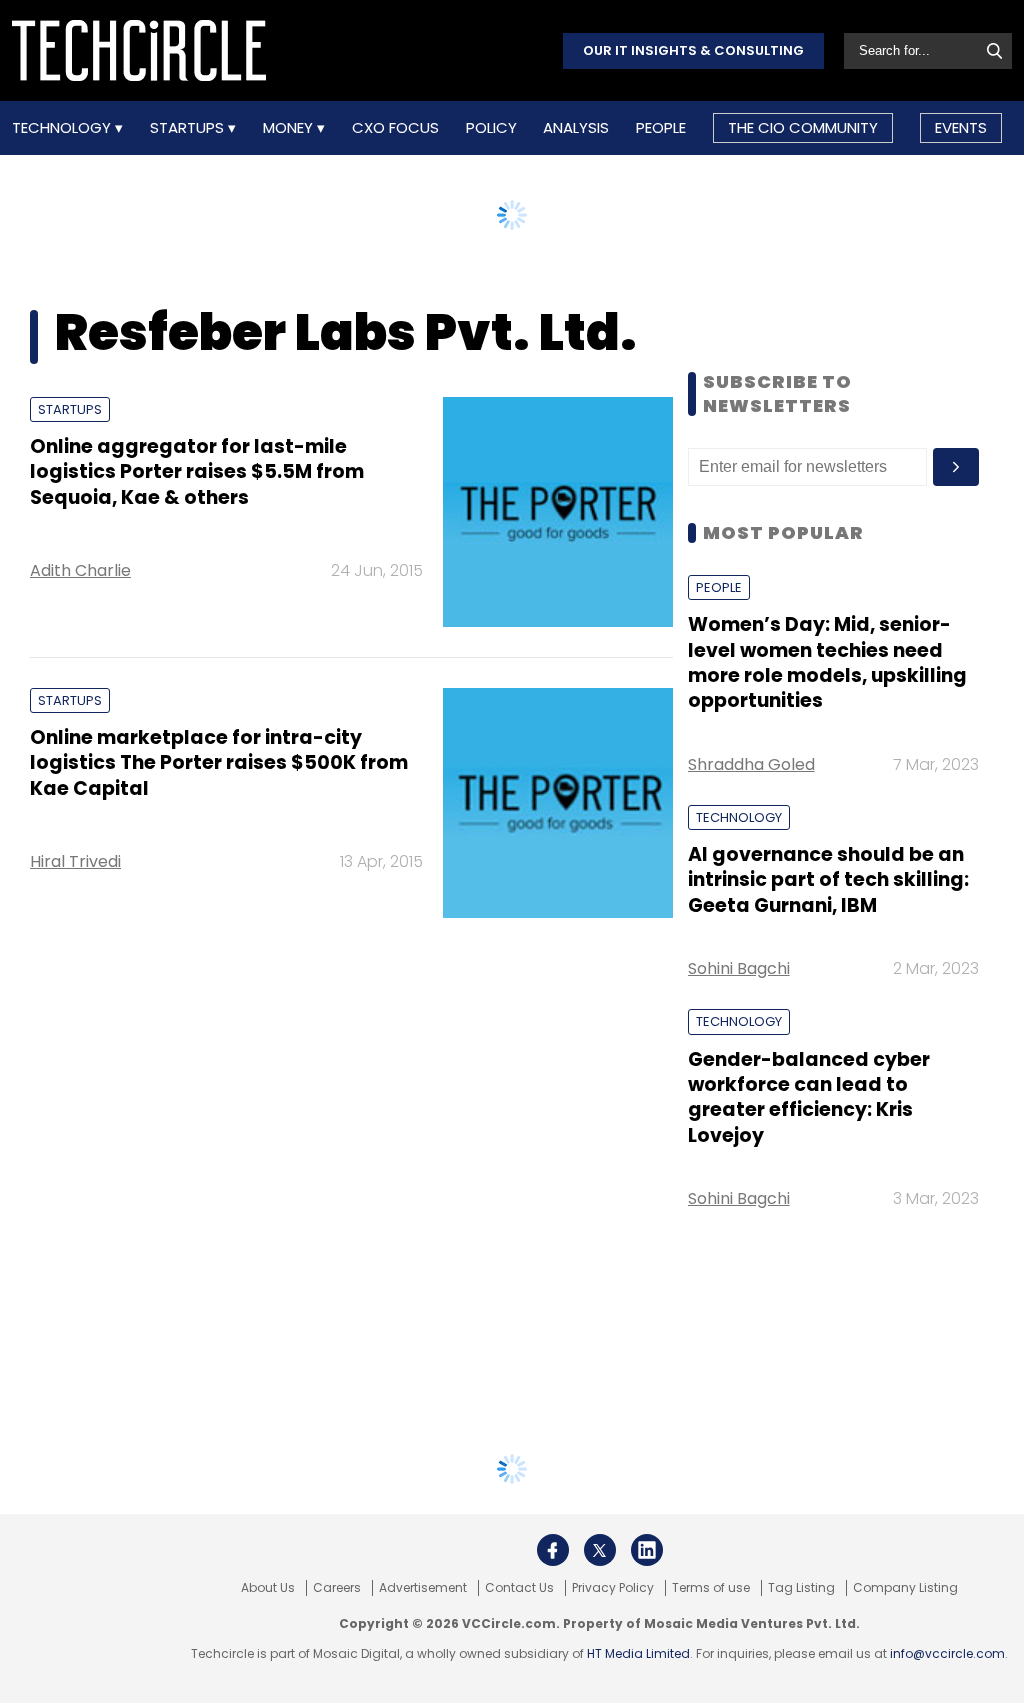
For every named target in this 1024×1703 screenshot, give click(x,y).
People (661, 128)
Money (290, 128)
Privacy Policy (613, 1588)
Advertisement (423, 1588)
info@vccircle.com (947, 1653)
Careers (337, 1588)
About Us (268, 1588)
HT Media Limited (638, 1653)
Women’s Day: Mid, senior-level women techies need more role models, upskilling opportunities (827, 662)
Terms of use (711, 1588)
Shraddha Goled (751, 764)
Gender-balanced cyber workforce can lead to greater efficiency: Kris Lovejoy (809, 1097)
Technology (63, 128)
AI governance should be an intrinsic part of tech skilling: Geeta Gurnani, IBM (828, 880)
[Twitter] (600, 1550)
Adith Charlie (80, 570)
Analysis (576, 128)
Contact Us (519, 1588)
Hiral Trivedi (75, 861)
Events (961, 127)
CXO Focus (395, 128)
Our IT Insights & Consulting (693, 50)
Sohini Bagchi (739, 968)
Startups (189, 128)
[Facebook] (553, 1550)
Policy (491, 128)
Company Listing (905, 1588)
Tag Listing (801, 1588)
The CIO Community (803, 127)
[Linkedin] (647, 1550)
